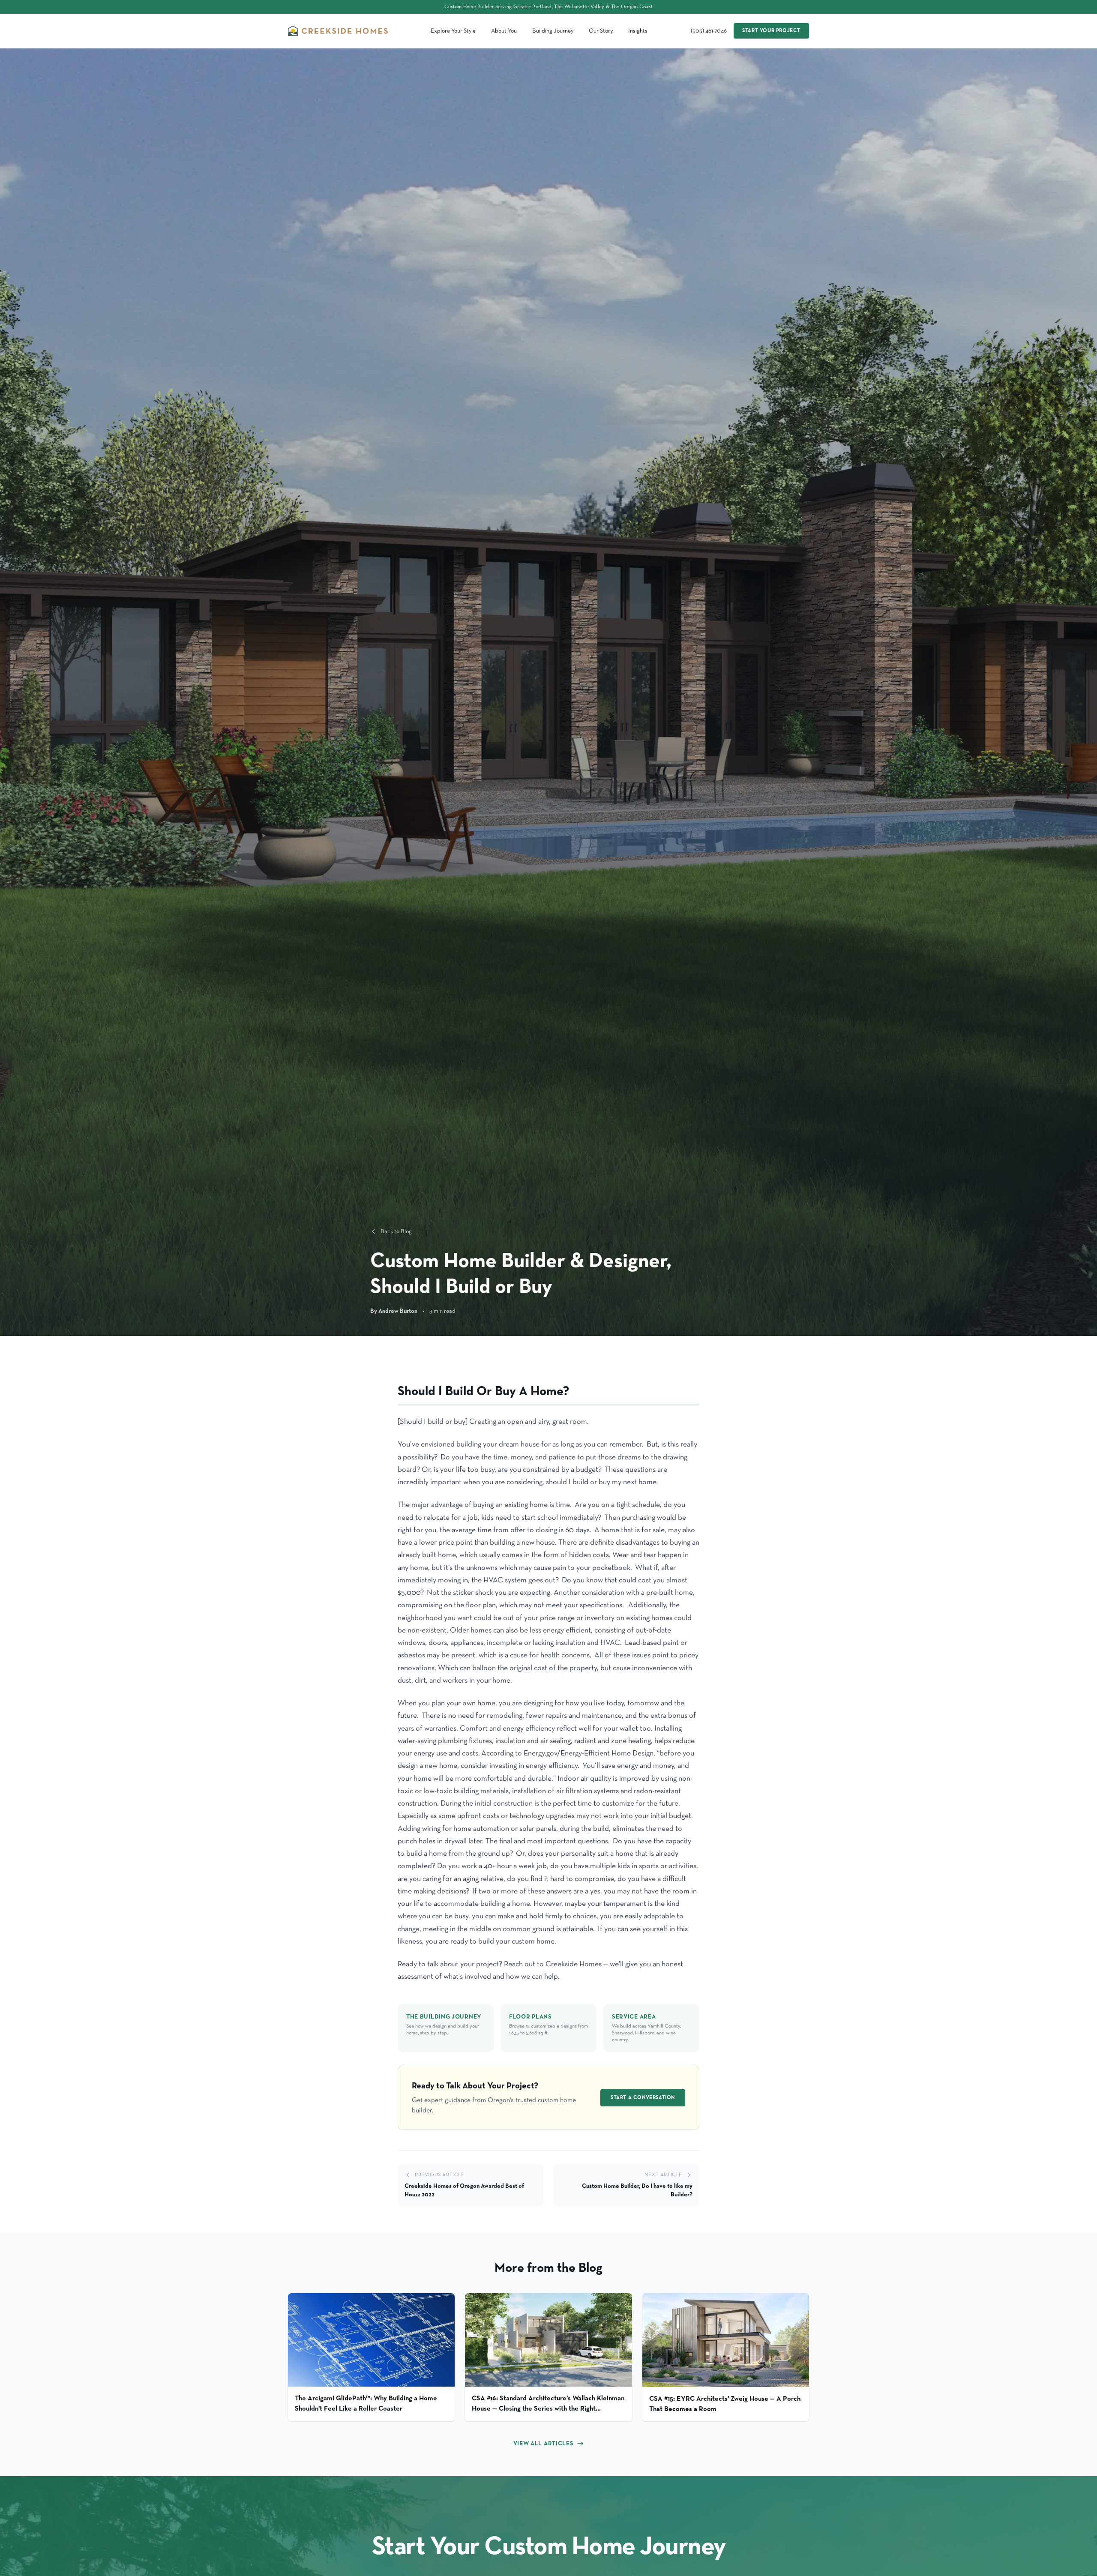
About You (504, 31)
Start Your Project (771, 31)
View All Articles (544, 2444)
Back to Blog (396, 1231)
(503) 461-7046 (709, 31)
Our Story (601, 31)
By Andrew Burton (394, 1311)
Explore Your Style (453, 31)
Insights (638, 31)
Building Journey (553, 31)
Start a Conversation (643, 2098)
